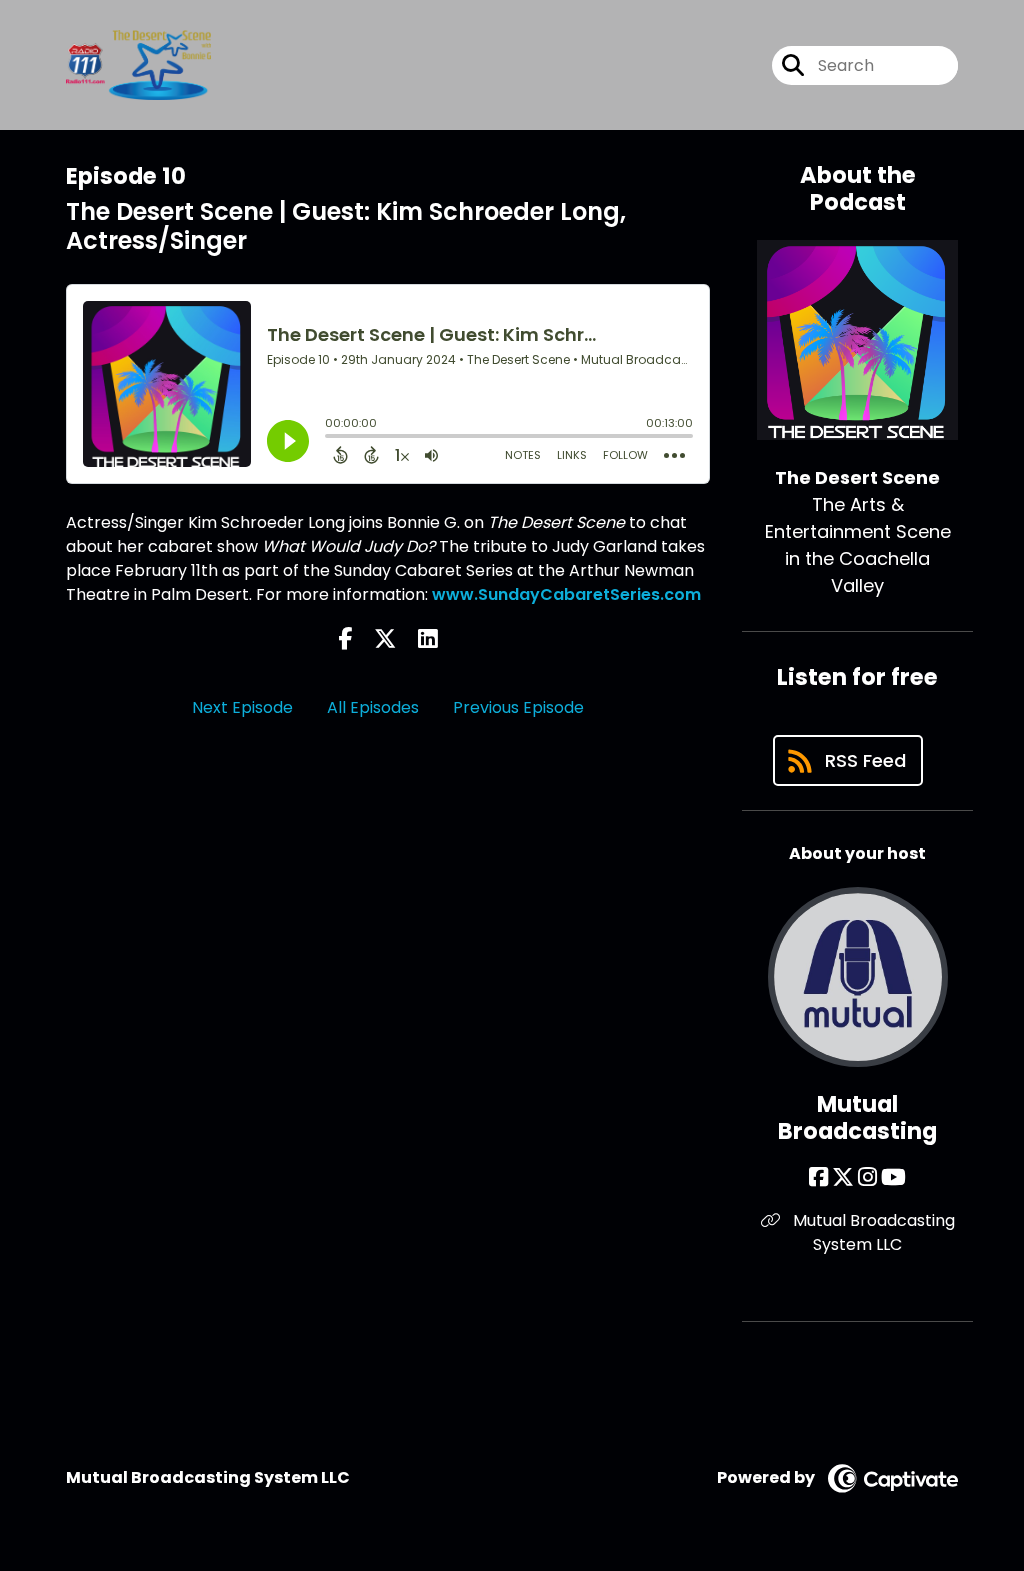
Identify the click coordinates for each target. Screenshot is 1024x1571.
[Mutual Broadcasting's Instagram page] (867, 1177)
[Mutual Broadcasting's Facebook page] (818, 1177)
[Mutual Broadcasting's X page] (843, 1177)
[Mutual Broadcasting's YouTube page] (893, 1177)
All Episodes (373, 707)
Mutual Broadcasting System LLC (872, 1232)
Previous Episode (518, 707)
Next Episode (242, 707)
